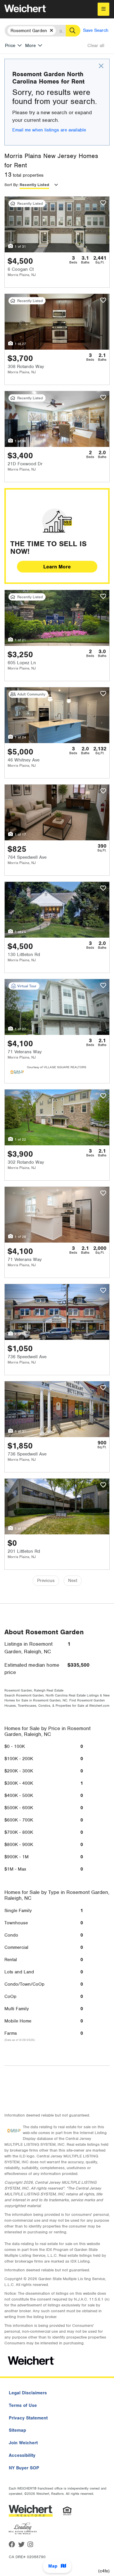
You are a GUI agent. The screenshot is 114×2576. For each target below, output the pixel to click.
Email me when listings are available (49, 130)
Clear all (96, 46)
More (30, 46)
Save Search (96, 30)
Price (10, 46)
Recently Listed (34, 185)
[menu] (103, 9)
